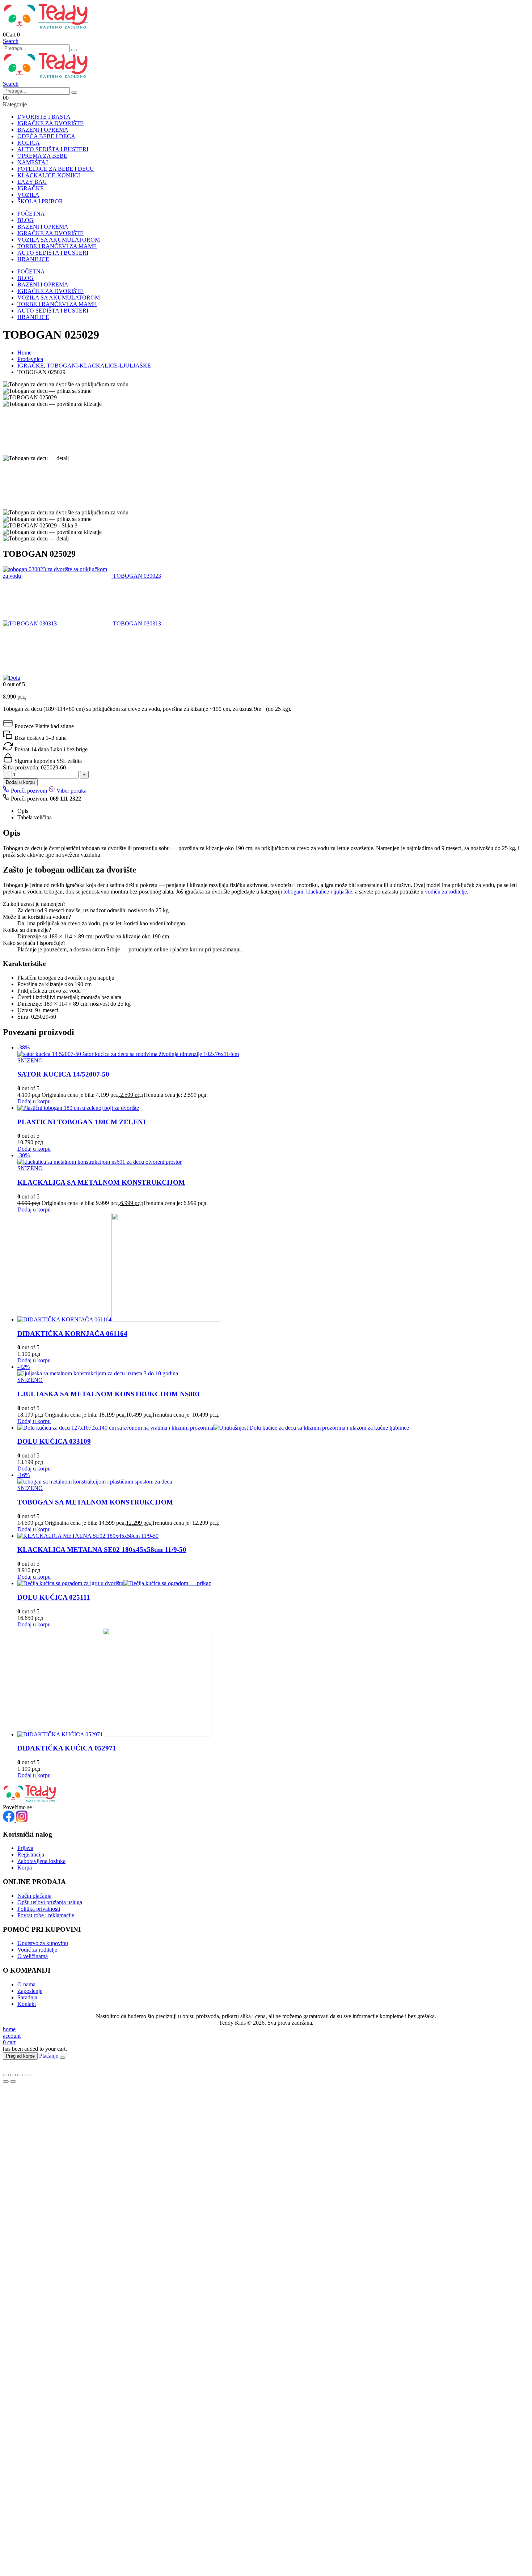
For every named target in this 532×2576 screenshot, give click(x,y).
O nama (26, 1984)
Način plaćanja (34, 1896)
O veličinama (33, 1956)
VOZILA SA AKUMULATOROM (59, 240)
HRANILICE (33, 259)
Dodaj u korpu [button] (34, 1101)
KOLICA (29, 143)
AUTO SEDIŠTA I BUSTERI (53, 149)
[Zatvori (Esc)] (28, 2075)
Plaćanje (49, 2056)
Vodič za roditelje (37, 1950)
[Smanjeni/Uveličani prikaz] (6, 2075)
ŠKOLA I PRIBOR (40, 201)
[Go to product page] (273, 1108)
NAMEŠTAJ (33, 162)
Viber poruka (71, 791)
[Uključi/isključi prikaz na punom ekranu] (13, 2075)
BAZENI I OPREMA (43, 130)
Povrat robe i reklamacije (46, 1915)
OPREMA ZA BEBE (42, 156)
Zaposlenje (30, 1991)
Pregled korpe (20, 2056)
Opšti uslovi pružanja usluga (50, 1902)
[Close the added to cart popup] (63, 2058)
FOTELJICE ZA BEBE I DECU (56, 169)
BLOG (26, 220)
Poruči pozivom (29, 791)
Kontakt (27, 2004)
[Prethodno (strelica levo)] (6, 2081)
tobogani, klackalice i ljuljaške (318, 892)
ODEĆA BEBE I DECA (46, 136)
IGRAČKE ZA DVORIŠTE (50, 123)
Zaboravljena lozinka (41, 1861)
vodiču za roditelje (446, 892)
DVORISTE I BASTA (44, 117)
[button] (11, 41)
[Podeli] (20, 2075)
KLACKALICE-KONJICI (49, 175)
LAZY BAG (32, 182)
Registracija (31, 1854)
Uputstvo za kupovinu (43, 1943)
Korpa (25, 1868)
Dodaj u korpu (20, 782)
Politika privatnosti (39, 1909)
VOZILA (28, 195)
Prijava (25, 1848)
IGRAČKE (31, 188)
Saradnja (27, 1997)
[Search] (74, 50)
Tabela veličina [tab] (35, 817)
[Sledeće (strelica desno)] (13, 2081)
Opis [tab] (23, 811)
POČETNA (31, 214)
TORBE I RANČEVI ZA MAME (57, 246)
